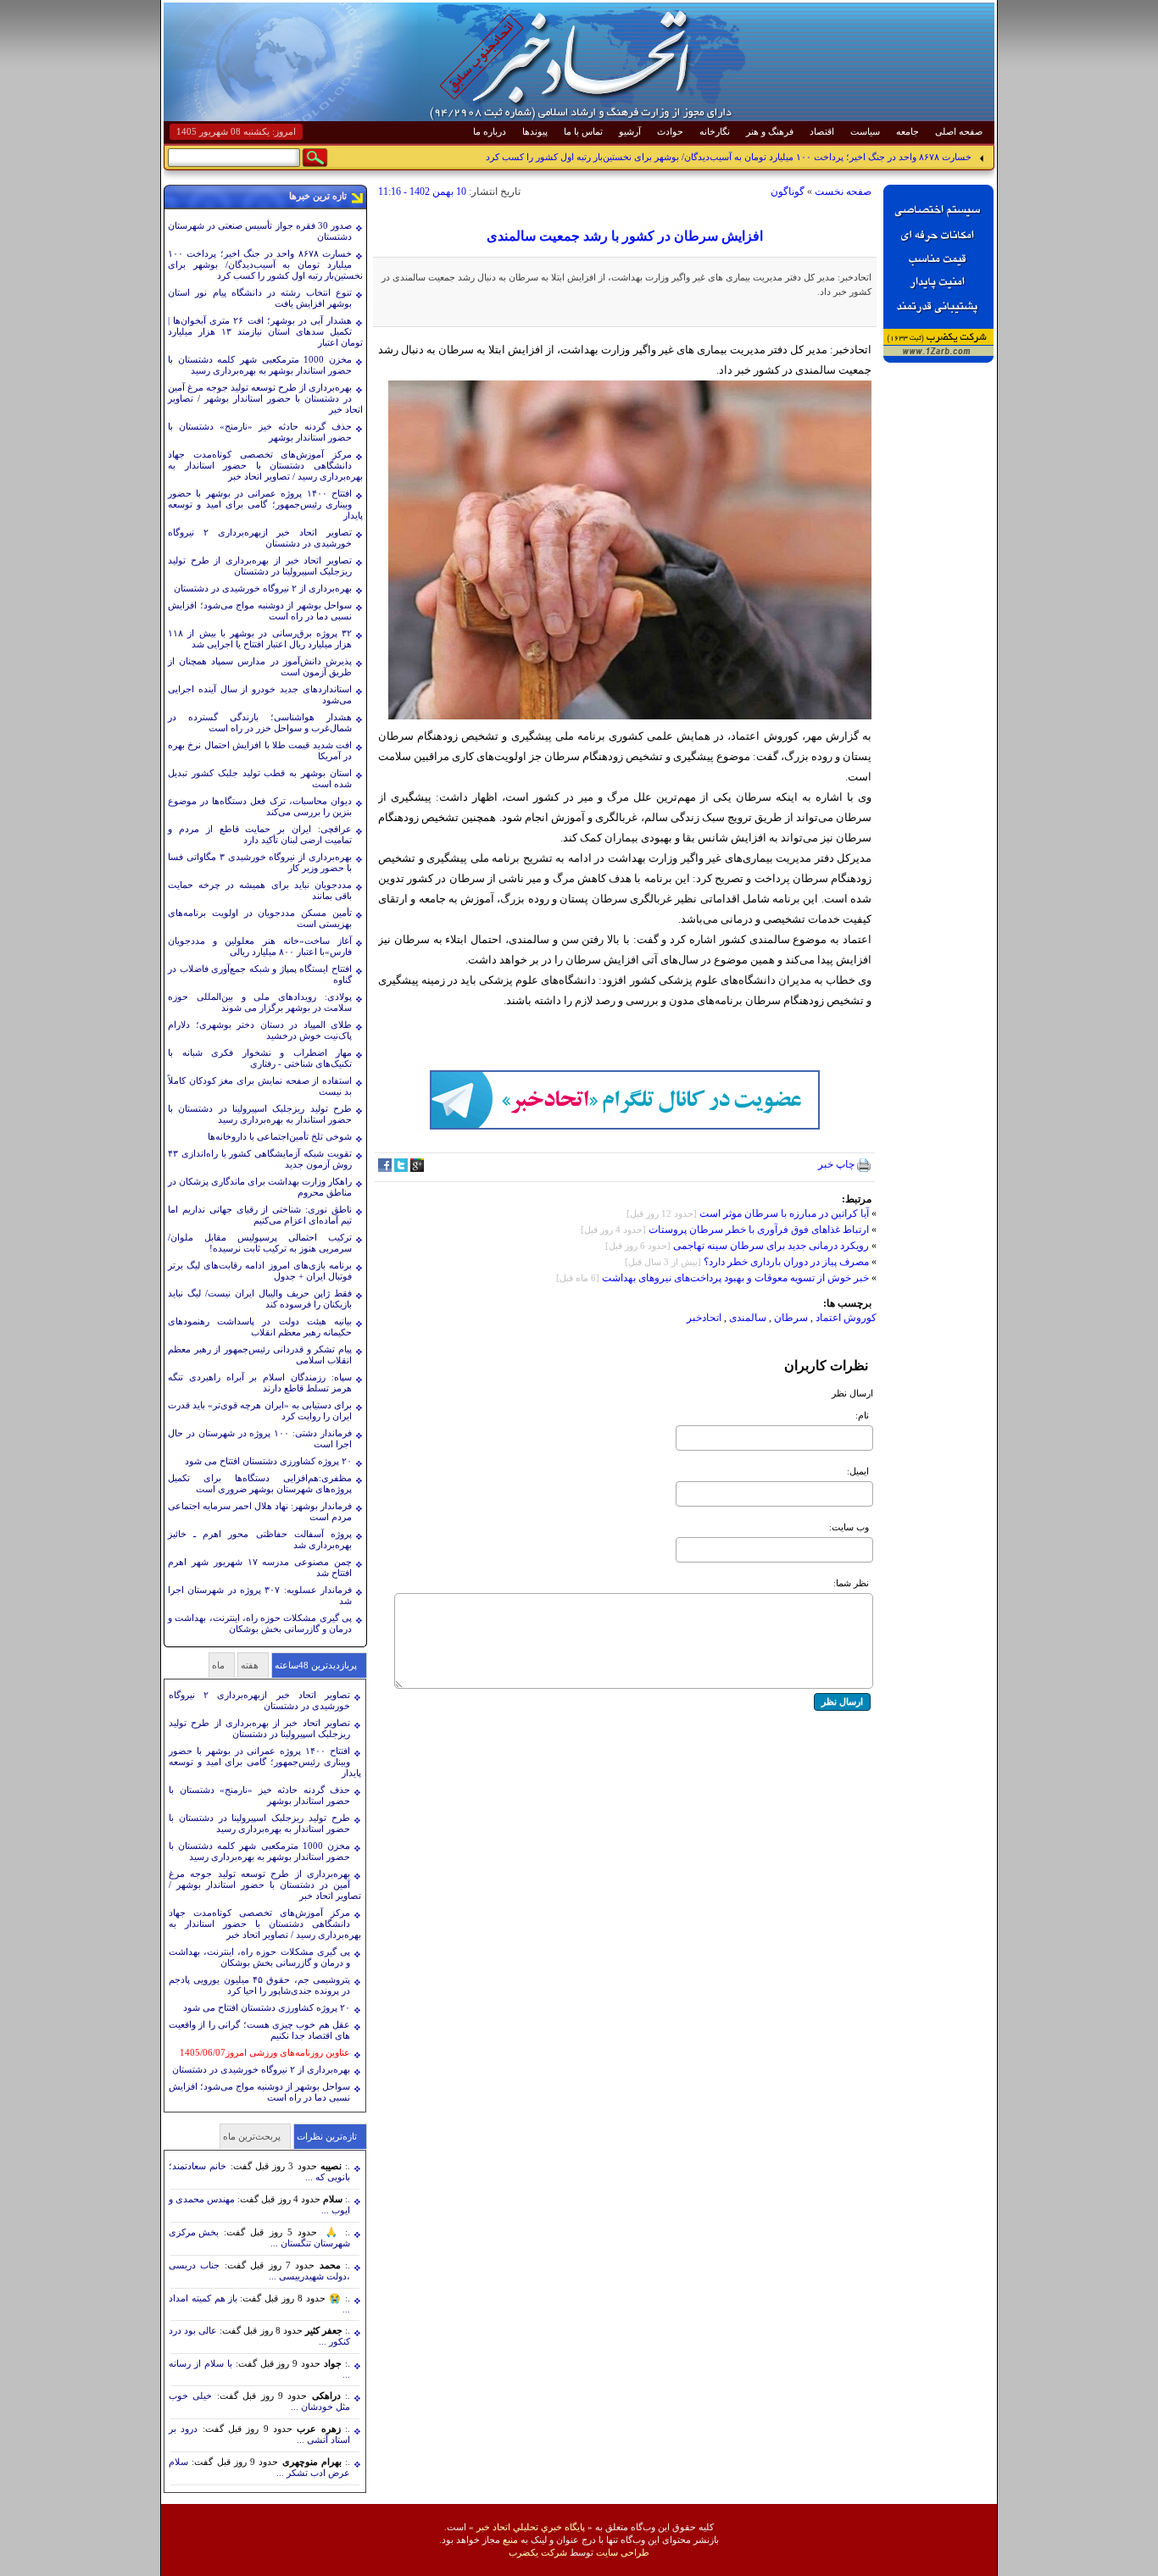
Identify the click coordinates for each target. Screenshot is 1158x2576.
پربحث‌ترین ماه (252, 2136)
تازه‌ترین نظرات (327, 2136)
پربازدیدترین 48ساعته (316, 1665)
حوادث (670, 131)
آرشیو (630, 131)
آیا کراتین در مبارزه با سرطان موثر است (784, 1213)
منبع (510, 2540)
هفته (250, 1665)
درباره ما (490, 131)
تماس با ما (583, 131)
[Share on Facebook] (385, 1169)
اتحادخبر (704, 1318)
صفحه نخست (843, 192)
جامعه (907, 131)
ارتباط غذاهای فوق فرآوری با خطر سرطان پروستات (759, 1230)
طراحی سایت (623, 2552)
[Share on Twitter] (401, 1169)
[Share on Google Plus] (417, 1169)
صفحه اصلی (959, 131)
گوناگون (788, 192)
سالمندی (748, 1318)
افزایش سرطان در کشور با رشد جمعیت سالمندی (625, 236)
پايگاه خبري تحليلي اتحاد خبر (531, 2527)
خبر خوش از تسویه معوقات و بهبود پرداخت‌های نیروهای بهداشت (735, 1278)
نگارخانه (715, 131)
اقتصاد (822, 131)
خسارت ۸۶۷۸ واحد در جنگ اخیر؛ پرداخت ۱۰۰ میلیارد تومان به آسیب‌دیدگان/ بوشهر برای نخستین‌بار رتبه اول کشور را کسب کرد (729, 157)
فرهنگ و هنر (770, 131)
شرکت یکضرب (538, 2552)
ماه (218, 1665)
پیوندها (535, 131)
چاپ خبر (838, 1164)
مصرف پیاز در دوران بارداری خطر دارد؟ (785, 1262)
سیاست (865, 131)
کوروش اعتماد (845, 1318)
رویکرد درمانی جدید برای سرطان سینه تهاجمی (771, 1246)
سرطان (791, 1318)
